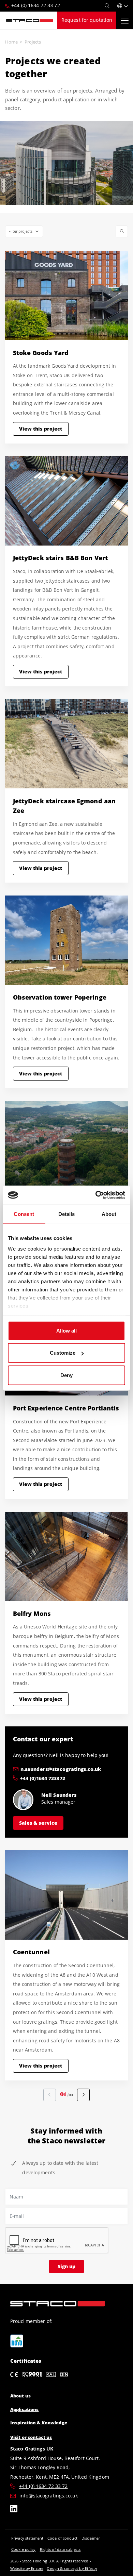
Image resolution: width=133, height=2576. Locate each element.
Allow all (66, 1330)
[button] (123, 6)
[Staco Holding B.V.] (30, 20)
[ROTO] (17, 2341)
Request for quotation (87, 20)
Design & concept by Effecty (72, 2568)
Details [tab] (67, 1214)
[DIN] (64, 2375)
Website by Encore (27, 2568)
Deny (66, 1375)
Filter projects (20, 231)
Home (11, 42)
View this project (41, 429)
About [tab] (109, 1214)
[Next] (84, 2095)
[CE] (14, 2375)
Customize (63, 1353)
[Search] (107, 6)
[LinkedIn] (14, 2510)
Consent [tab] (24, 1214)
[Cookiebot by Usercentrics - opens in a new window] (96, 1195)
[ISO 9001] (32, 2375)
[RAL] (51, 2375)
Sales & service (38, 1823)
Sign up (66, 2266)
